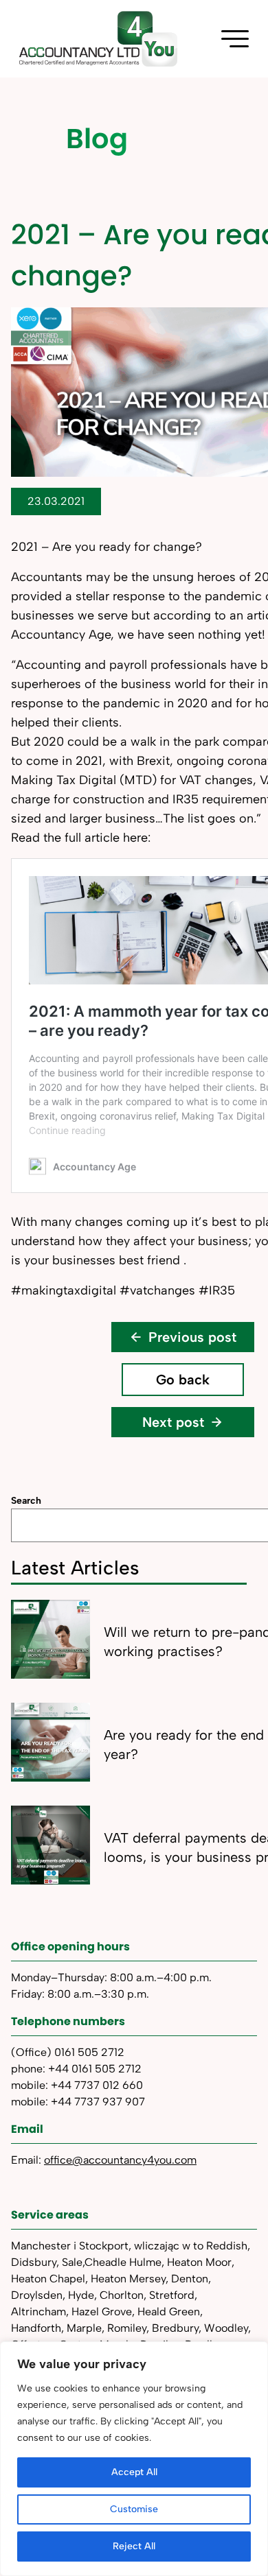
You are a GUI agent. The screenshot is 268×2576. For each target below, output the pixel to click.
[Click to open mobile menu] (235, 39)
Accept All (134, 2472)
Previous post (192, 1337)
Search (26, 1501)
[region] (134, 2459)
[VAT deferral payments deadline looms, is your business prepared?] (51, 1845)
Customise (134, 2509)
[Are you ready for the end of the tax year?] (51, 1742)
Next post (173, 1422)
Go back (183, 1380)
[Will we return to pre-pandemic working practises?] (51, 1639)
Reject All (134, 2546)
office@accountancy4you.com (120, 2160)
